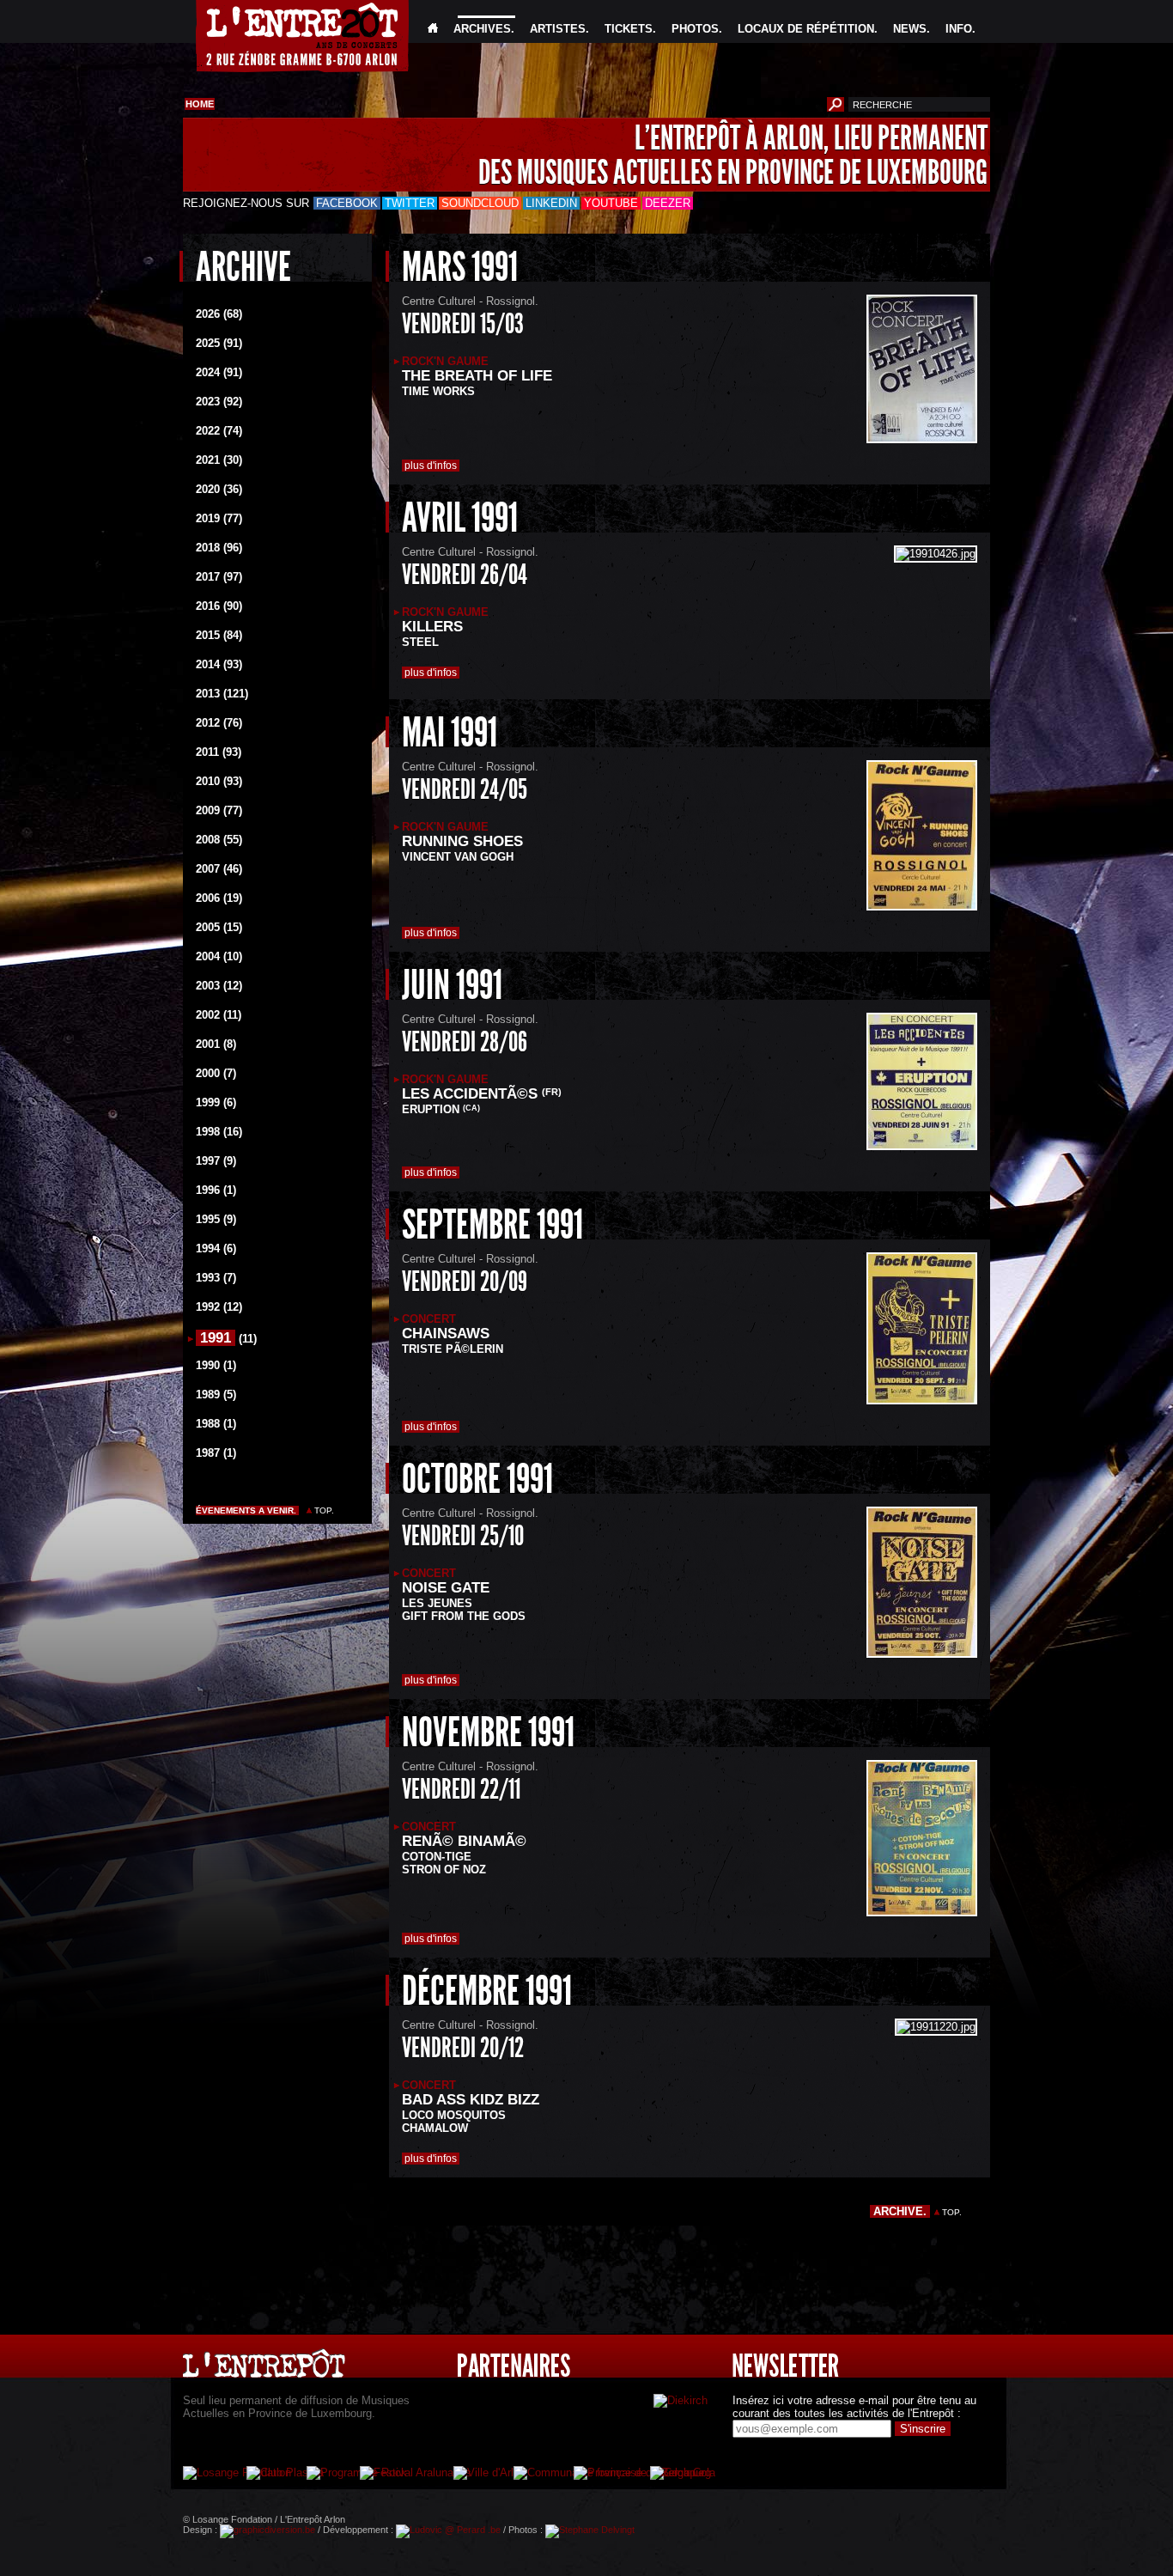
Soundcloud (480, 203)
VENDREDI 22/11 (461, 1789)
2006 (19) (219, 898)
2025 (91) (219, 343)
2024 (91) (219, 372)
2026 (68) (219, 314)
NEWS (910, 29)
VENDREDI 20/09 (465, 1282)
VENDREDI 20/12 (463, 2048)
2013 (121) (222, 694)
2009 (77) (219, 810)
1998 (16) (219, 1132)
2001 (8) (216, 1044)
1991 (216, 1338)
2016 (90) (219, 606)
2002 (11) (219, 1015)
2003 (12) (219, 986)
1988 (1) (216, 1424)
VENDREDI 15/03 (463, 324)
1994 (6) (216, 1248)
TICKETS (629, 29)
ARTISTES (558, 29)
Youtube (611, 203)
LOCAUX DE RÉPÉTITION (806, 29)
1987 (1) (216, 1453)
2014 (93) (219, 664)
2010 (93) (219, 781)
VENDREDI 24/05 (465, 789)
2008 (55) (219, 840)
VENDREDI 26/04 (465, 575)
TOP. (324, 1510)
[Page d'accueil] (433, 29)
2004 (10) (219, 956)
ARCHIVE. (900, 2211)
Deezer (668, 203)
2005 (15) (219, 927)
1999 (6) (216, 1102)
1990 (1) (216, 1365)
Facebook (347, 203)
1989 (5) (216, 1395)
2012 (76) (219, 723)
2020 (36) (219, 489)
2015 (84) (219, 635)
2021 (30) (219, 460)
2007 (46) (219, 869)
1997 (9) (216, 1161)
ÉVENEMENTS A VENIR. (247, 1510)
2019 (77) (219, 518)
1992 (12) (219, 1307)
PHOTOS (695, 29)
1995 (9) (216, 1219)
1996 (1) (216, 1190)
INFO (959, 29)
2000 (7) (216, 1073)
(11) (248, 1339)
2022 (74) (219, 431)
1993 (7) (216, 1278)
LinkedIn (551, 203)
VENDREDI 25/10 (463, 1536)
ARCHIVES (482, 29)
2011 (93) (219, 752)
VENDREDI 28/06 (465, 1042)
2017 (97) (219, 577)
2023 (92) (219, 402)
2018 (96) (219, 548)
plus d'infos (431, 466)
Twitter (410, 203)
